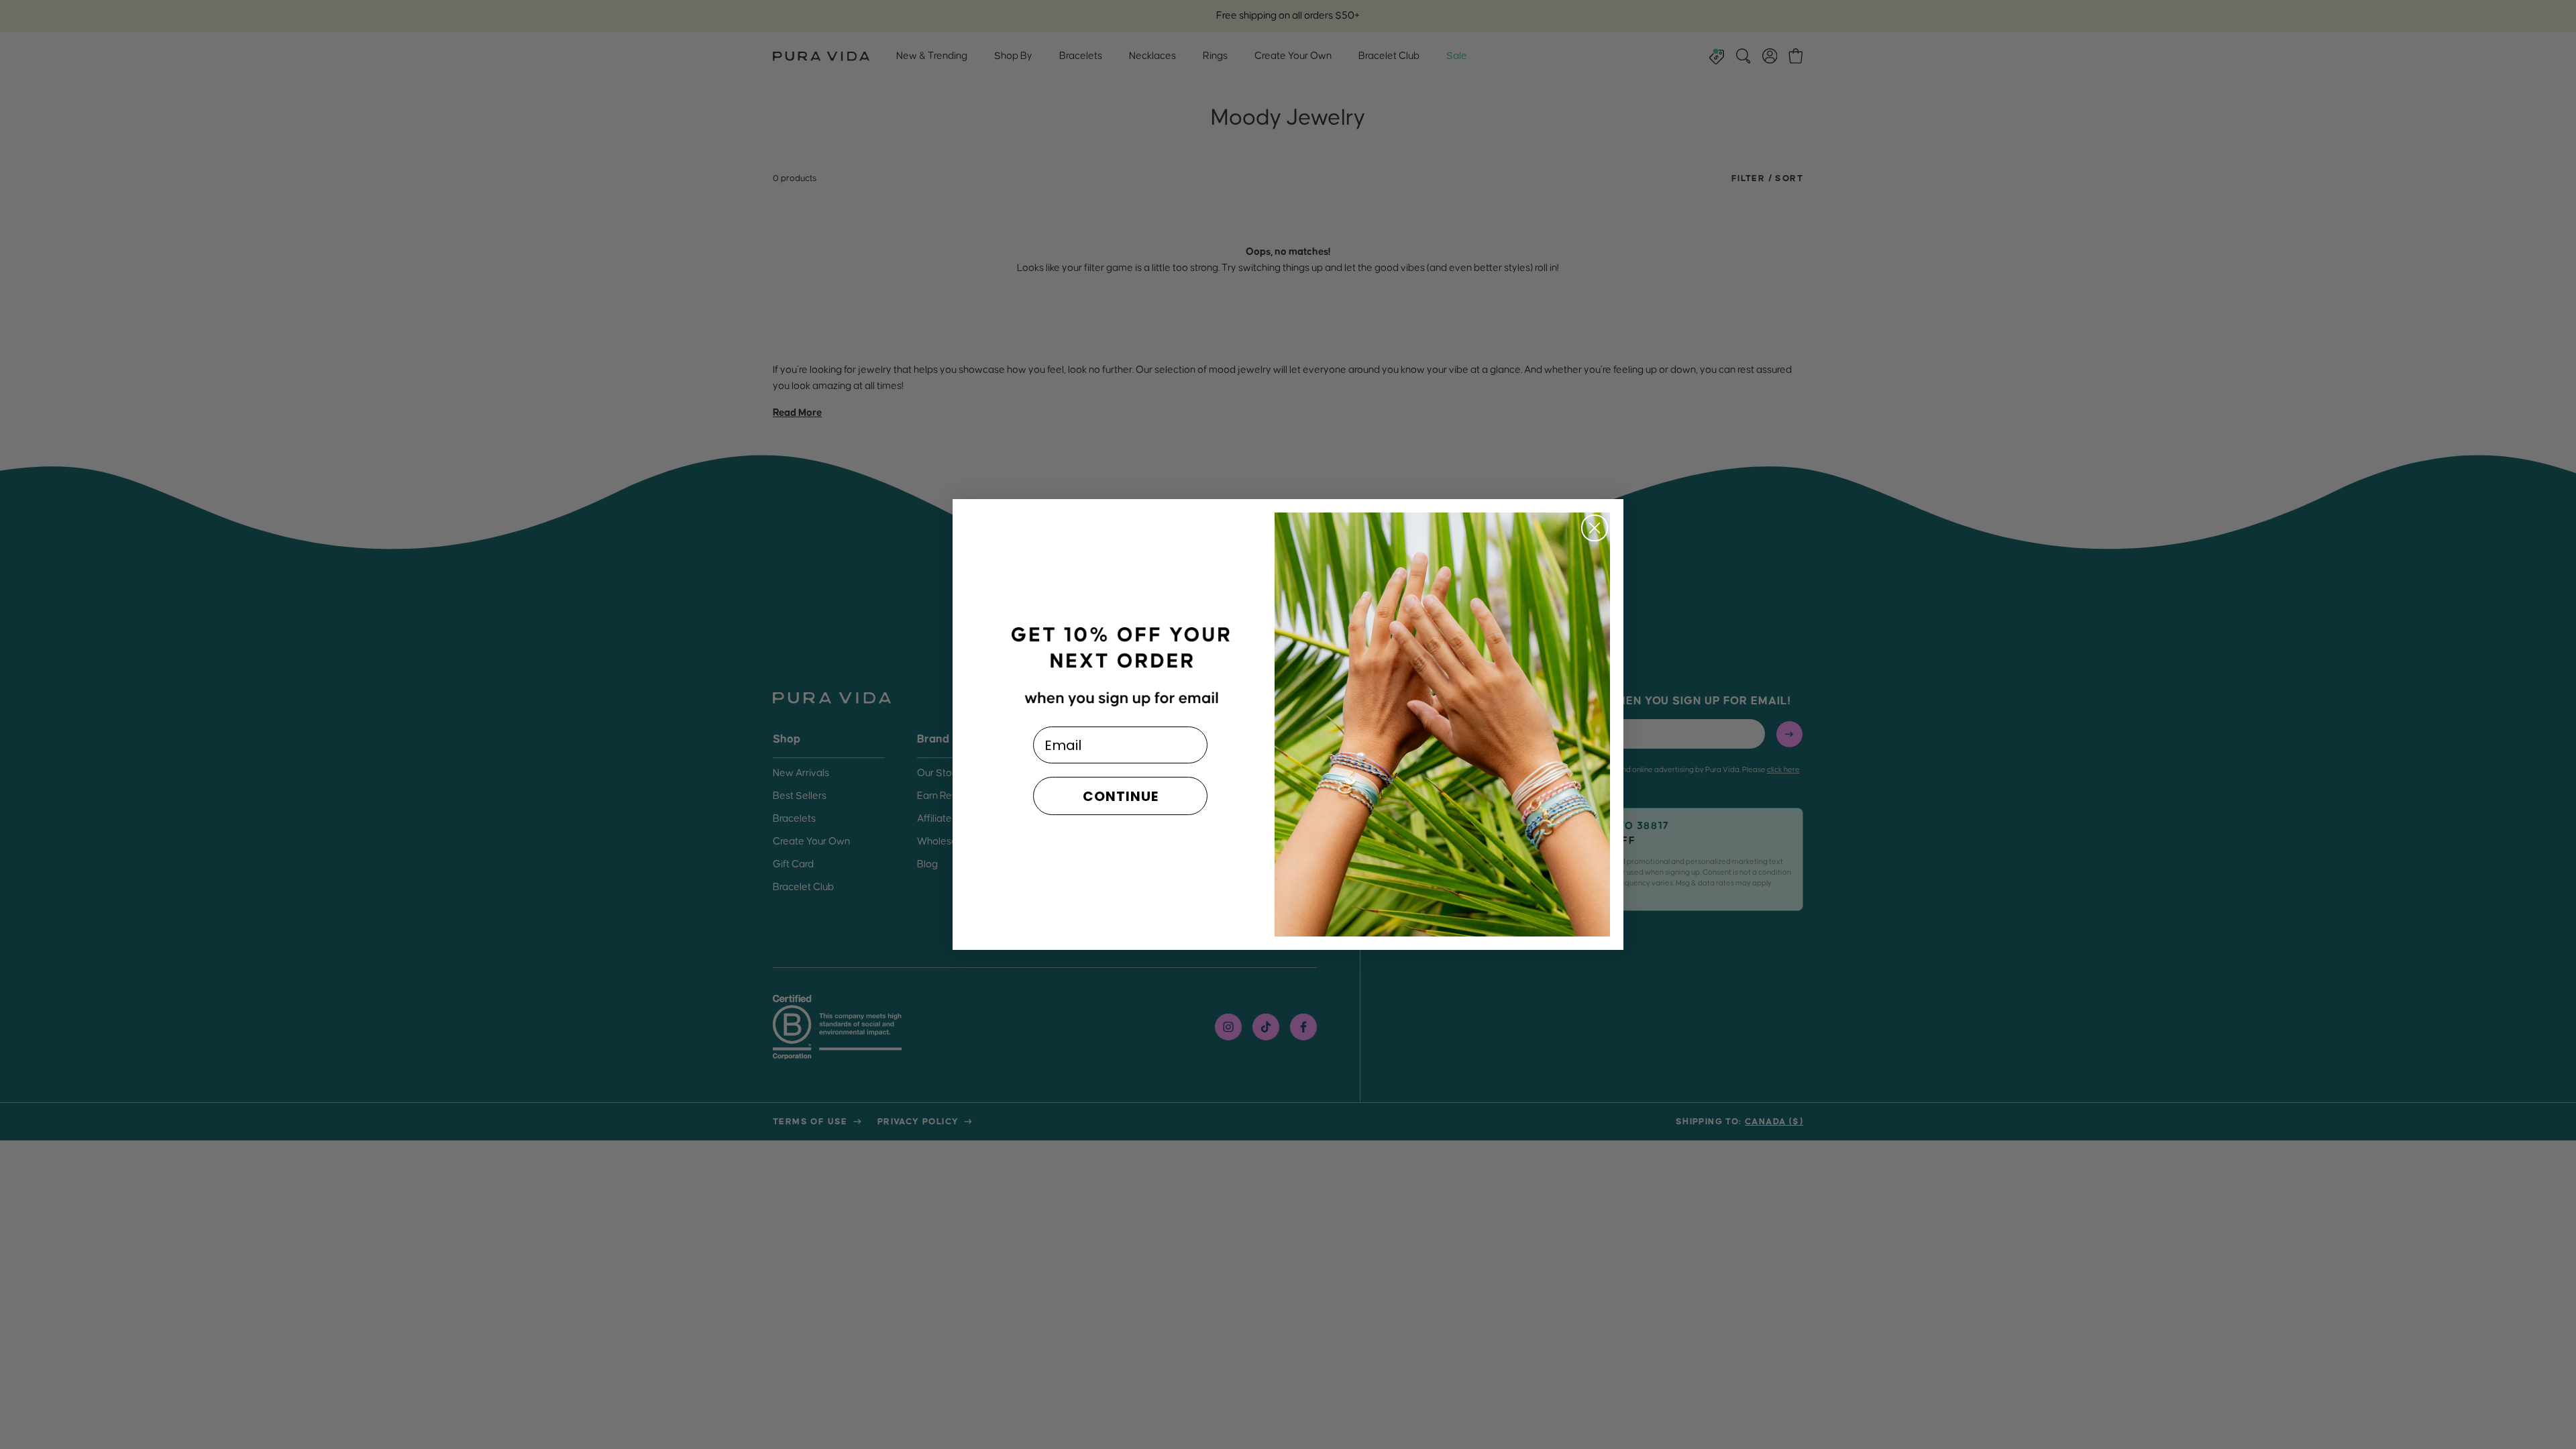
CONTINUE (1121, 796)
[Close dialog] (1595, 528)
